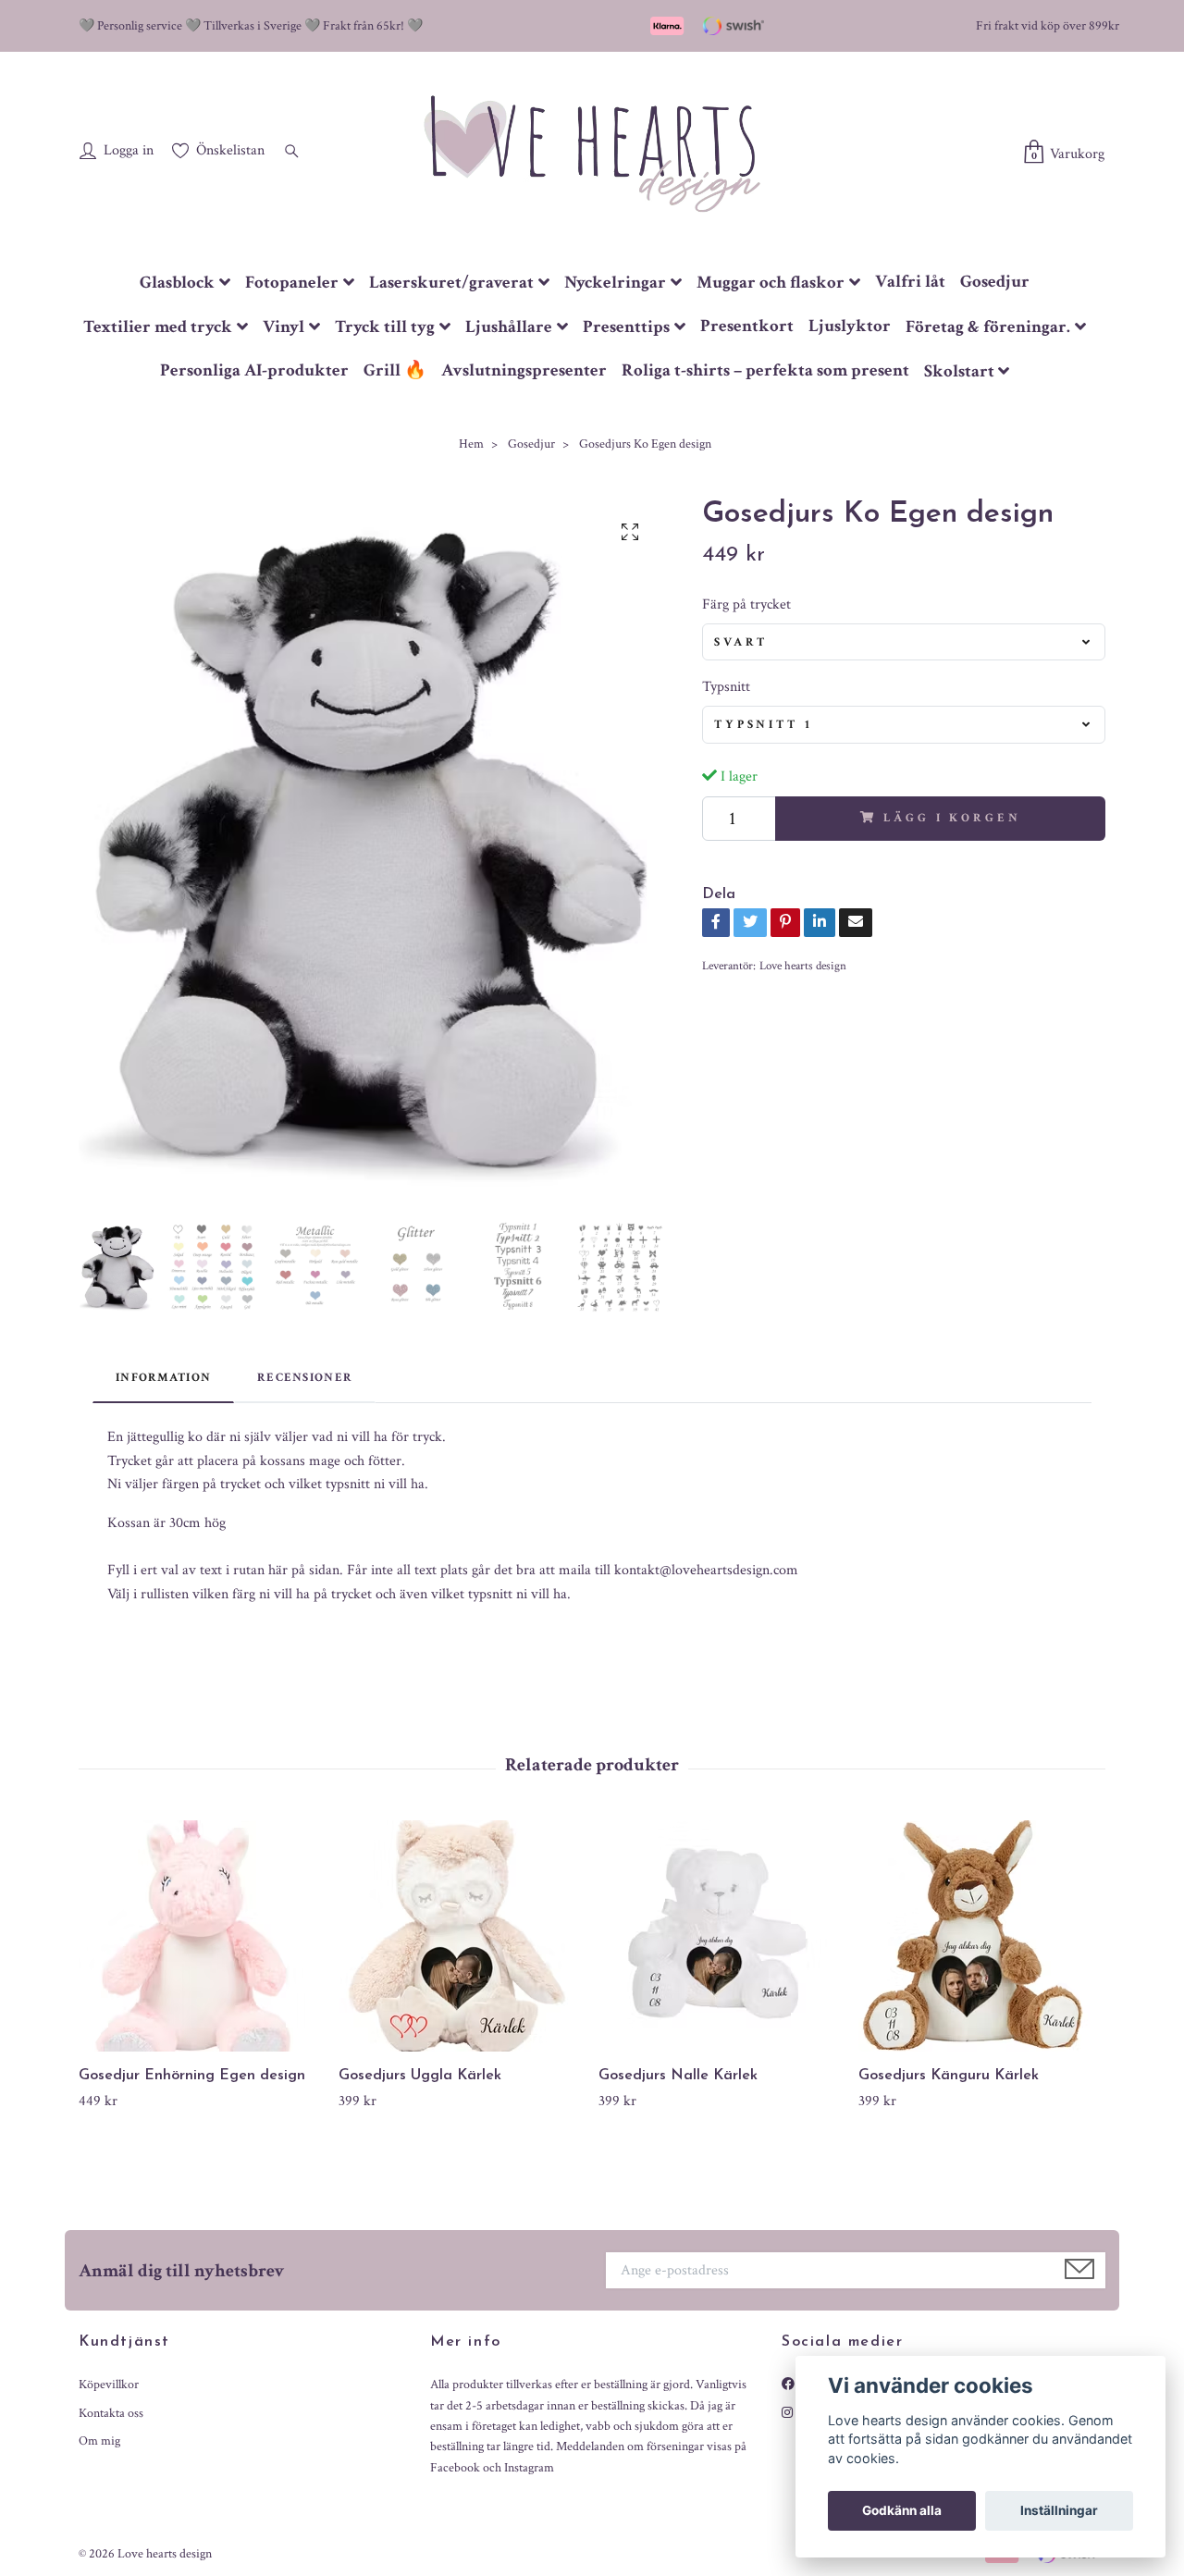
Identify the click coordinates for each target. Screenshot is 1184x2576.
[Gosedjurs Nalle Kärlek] (721, 1936)
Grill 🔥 (395, 370)
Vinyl (284, 327)
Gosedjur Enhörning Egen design (192, 2076)
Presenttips (626, 327)
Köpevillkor (109, 2385)
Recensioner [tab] (305, 1377)
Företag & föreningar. (988, 327)
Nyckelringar (615, 283)
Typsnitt (726, 687)
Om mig (99, 2441)
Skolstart (959, 371)
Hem (471, 444)
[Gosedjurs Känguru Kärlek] (981, 1936)
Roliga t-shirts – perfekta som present (765, 370)
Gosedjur (995, 282)
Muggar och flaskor (771, 283)
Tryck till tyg (385, 327)
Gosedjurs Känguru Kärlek (949, 2076)
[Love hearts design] (592, 153)
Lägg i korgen (952, 818)
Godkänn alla (902, 2510)
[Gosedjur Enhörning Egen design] (202, 1936)
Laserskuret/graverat (451, 283)
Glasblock (177, 283)
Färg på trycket (746, 604)
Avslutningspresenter (524, 370)
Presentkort (747, 326)
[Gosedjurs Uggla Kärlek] (462, 1936)
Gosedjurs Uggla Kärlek (420, 2076)
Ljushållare (509, 327)
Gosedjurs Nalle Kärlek (678, 2076)
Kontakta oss (111, 2413)
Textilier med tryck (158, 327)
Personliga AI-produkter (254, 370)
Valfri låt (910, 282)
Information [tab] (163, 1377)
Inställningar (1059, 2510)
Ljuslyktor (850, 326)
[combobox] (904, 642)
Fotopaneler (292, 283)
